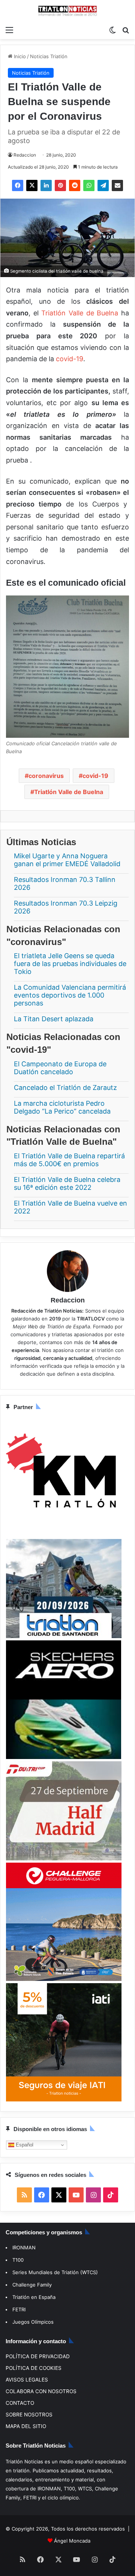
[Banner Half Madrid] (64, 1859)
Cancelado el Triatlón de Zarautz (65, 1088)
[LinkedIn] (46, 185)
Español (24, 2145)
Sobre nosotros (29, 2415)
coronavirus (46, 776)
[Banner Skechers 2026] (64, 1757)
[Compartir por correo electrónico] (117, 185)
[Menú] (9, 30)
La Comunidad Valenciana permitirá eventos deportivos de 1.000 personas (70, 996)
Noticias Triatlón (49, 56)
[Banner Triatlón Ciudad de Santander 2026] (64, 1636)
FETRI (19, 2309)
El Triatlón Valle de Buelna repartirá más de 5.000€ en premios (69, 1160)
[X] (32, 185)
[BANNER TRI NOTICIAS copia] (64, 1535)
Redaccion (25, 155)
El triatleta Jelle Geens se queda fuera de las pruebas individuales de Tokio (70, 964)
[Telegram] (103, 185)
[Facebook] (18, 185)
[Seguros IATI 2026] (64, 2100)
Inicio (19, 56)
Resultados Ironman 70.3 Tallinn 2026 (65, 883)
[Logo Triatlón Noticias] (67, 11)
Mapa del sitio (26, 2426)
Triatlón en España (34, 2297)
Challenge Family (32, 2285)
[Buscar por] (126, 30)
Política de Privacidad (38, 2356)
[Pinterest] (60, 185)
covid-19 (70, 359)
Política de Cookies (34, 2368)
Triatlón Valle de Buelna (80, 313)
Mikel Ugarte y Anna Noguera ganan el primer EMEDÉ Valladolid (67, 860)
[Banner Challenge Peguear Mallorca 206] (64, 1979)
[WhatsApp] (89, 185)
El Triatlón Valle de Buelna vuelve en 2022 (70, 1207)
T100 (18, 2260)
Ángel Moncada (72, 2541)
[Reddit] (75, 185)
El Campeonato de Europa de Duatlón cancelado (60, 1068)
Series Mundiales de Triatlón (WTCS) (55, 2272)
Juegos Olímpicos (33, 2322)
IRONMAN (24, 2247)
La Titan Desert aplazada (54, 1019)
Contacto (20, 2403)
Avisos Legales (27, 2380)
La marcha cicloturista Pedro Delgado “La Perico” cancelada (62, 1107)
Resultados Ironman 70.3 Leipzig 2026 (66, 907)
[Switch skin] (112, 30)
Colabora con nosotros (41, 2391)
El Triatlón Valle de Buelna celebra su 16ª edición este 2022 (67, 1183)
